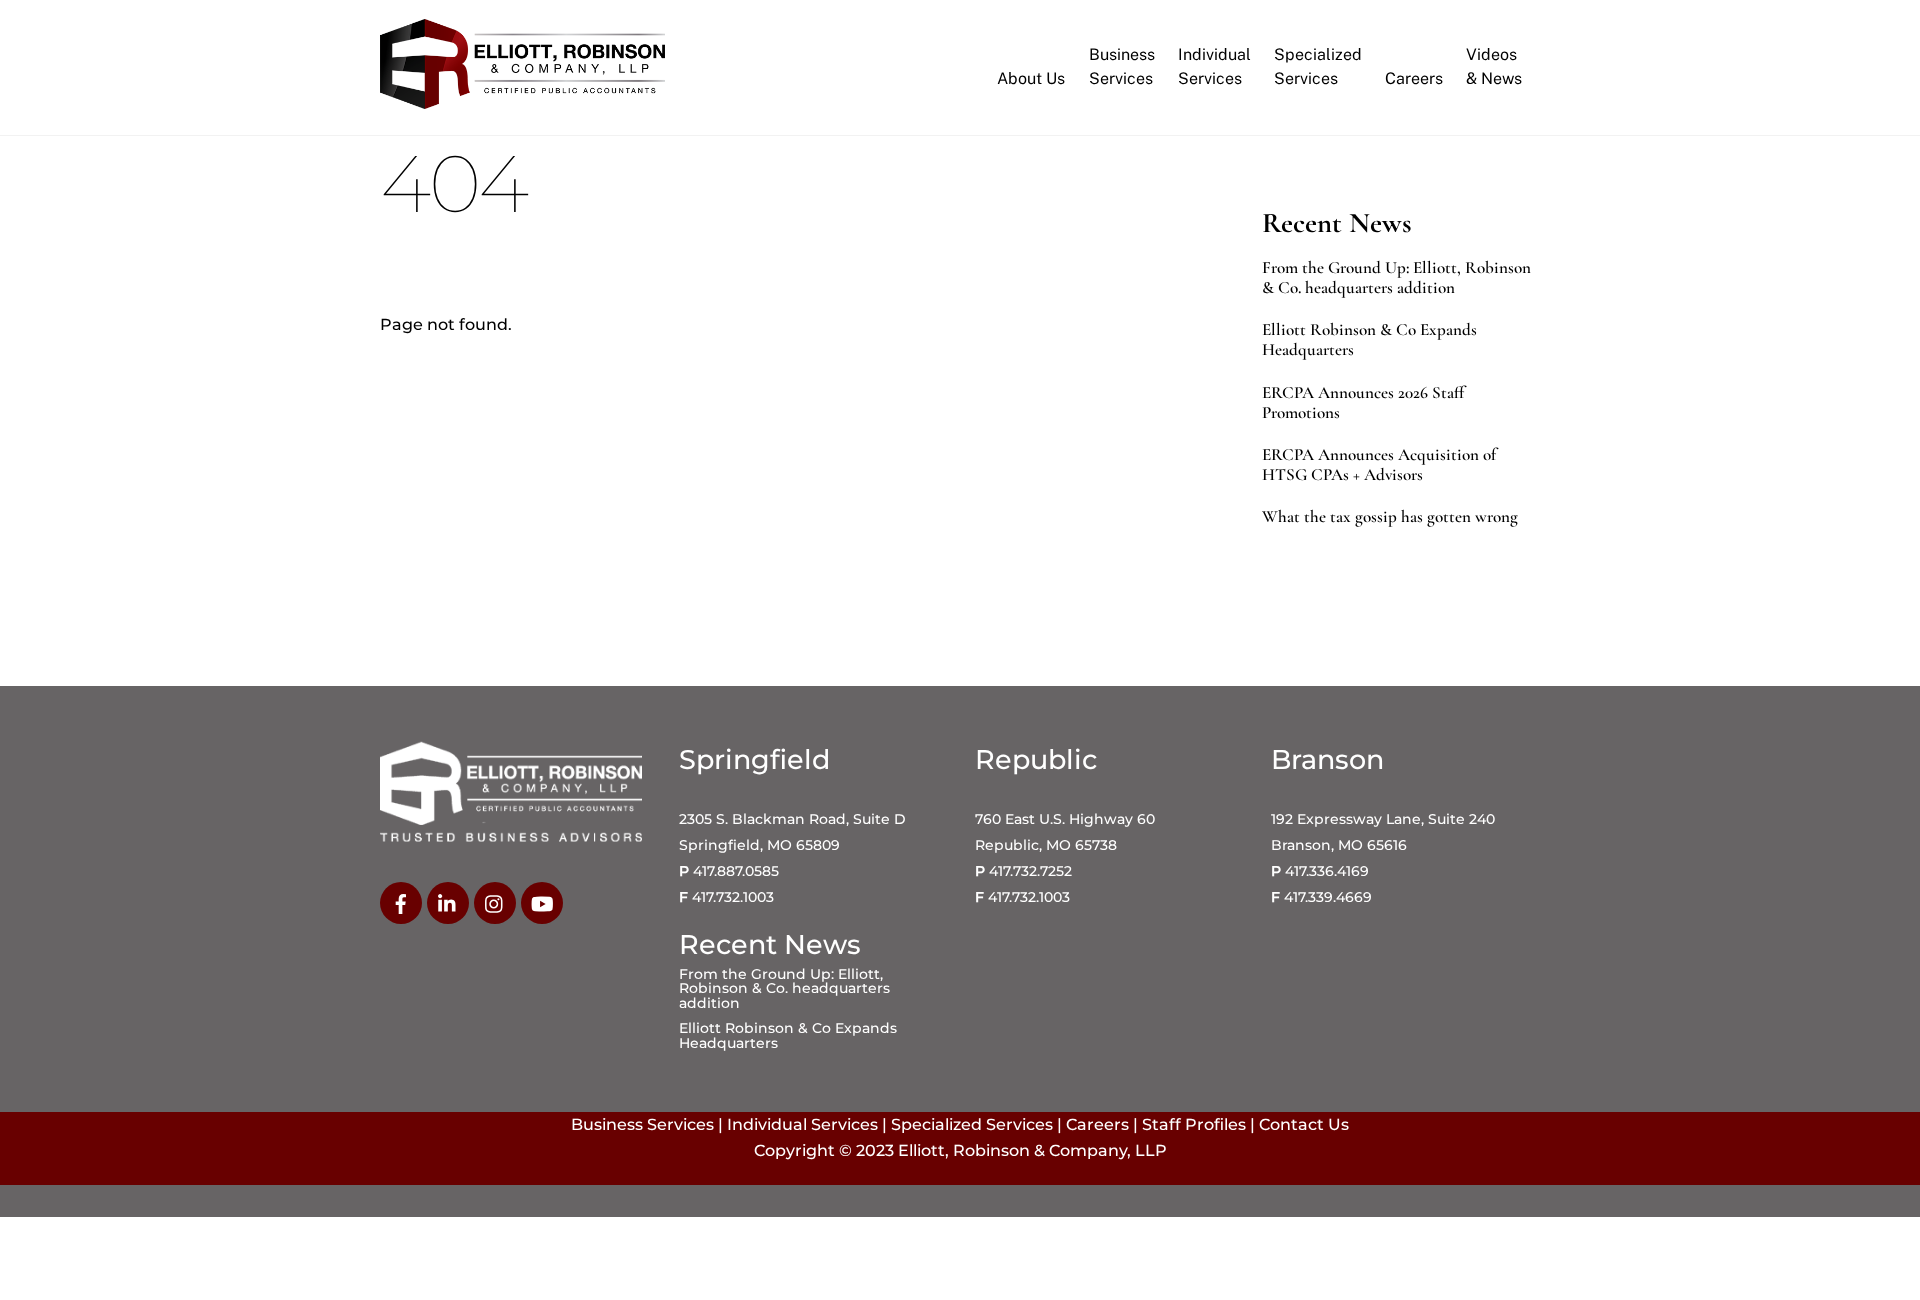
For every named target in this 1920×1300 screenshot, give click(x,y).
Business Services (642, 1124)
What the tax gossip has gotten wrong (1390, 517)
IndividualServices (1214, 66)
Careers (1414, 78)
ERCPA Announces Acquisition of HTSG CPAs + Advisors (1379, 465)
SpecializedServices (1318, 66)
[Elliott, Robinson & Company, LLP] (522, 99)
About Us (1031, 78)
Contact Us (1304, 1124)
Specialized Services (972, 1124)
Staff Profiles (1194, 1124)
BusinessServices (1122, 66)
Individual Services (802, 1124)
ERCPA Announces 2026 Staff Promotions (1363, 403)
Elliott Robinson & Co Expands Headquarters (1369, 340)
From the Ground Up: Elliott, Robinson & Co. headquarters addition (1396, 278)
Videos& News (1494, 66)
